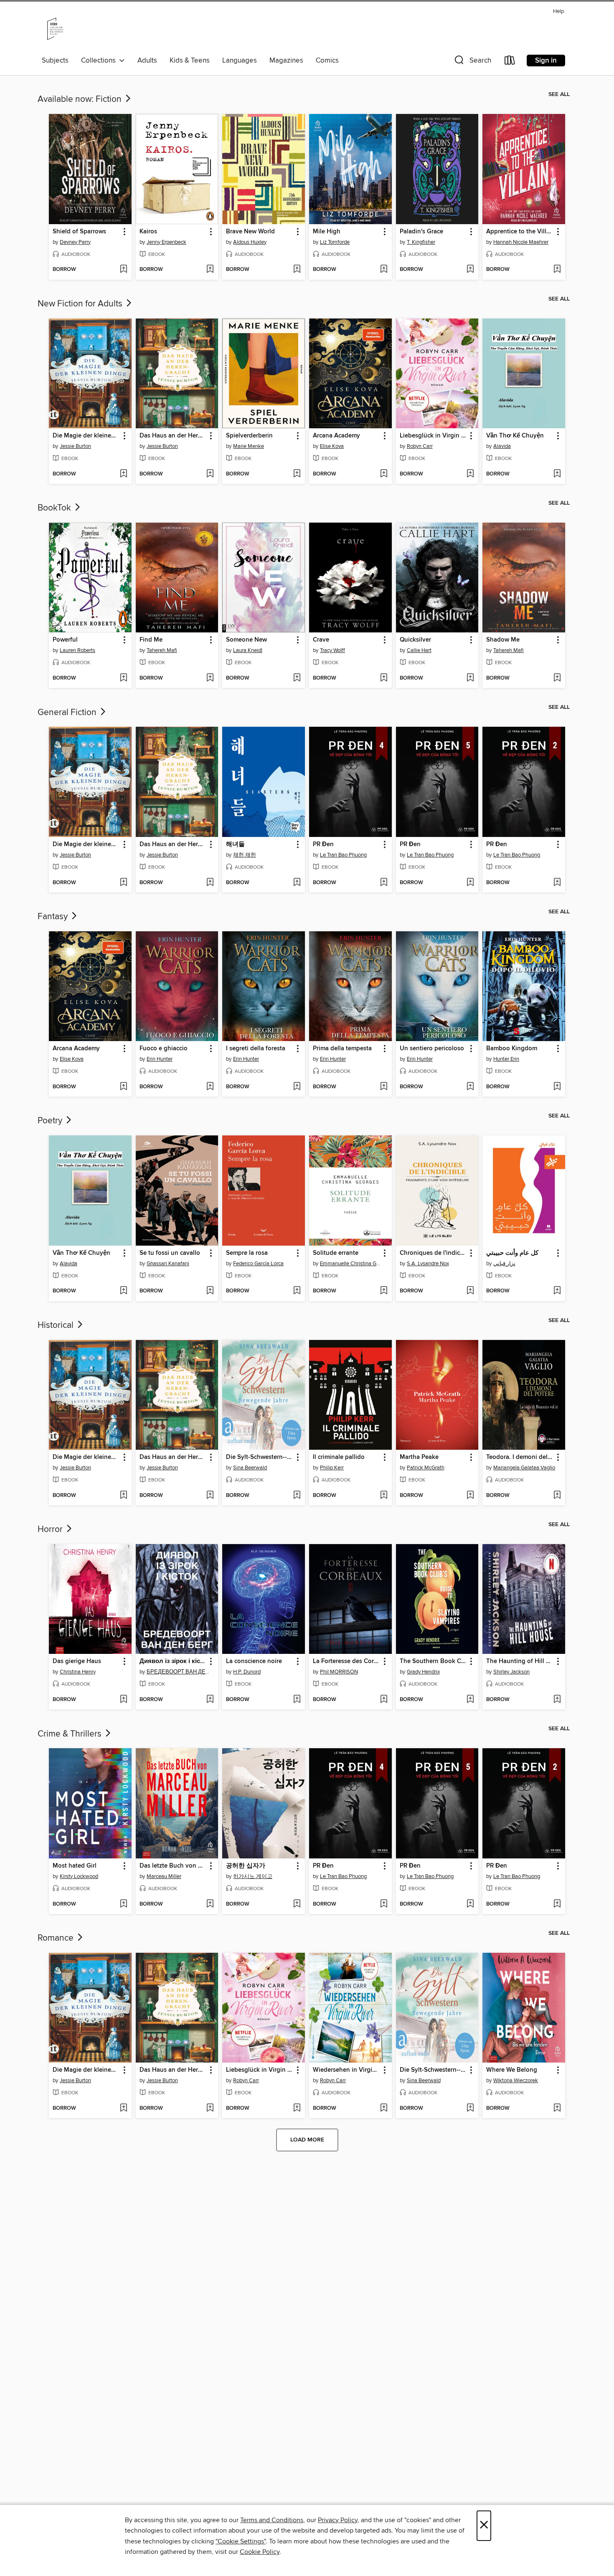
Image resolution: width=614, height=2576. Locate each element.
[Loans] (510, 62)
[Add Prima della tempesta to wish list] (384, 1087)
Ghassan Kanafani (168, 1264)
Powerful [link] (65, 640)
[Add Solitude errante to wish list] (384, 1291)
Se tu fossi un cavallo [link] (170, 1253)
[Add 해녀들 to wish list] (297, 883)
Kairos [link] (148, 232)
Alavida (502, 446)
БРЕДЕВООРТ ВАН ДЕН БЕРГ (178, 1672)
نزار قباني (504, 1264)
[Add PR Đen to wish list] (384, 883)
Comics (327, 61)
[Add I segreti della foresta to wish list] (297, 1087)
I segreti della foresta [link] (256, 1049)
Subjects (55, 61)
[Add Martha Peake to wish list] (470, 1496)
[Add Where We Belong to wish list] (557, 2108)
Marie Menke (249, 446)
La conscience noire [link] (254, 1661)
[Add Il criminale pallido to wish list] (384, 1496)
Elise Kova (332, 446)
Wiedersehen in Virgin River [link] (346, 2070)
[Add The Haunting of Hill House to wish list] (557, 1700)
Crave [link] (321, 640)
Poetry (51, 1121)
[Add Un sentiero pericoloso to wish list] (470, 1087)
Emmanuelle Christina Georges (351, 1264)
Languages (240, 61)
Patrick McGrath (426, 1468)
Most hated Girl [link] (75, 1866)
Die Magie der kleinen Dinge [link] (86, 436)
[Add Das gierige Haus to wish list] (123, 1700)
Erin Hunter (160, 1059)
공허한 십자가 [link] (246, 1866)
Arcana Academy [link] (336, 436)
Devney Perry (75, 242)
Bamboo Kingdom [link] (512, 1049)
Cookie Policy (260, 2552)
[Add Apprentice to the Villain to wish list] (557, 270)
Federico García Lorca (258, 1264)
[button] (472, 62)
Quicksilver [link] (415, 640)
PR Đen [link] (323, 844)
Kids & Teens (190, 61)
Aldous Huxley (250, 242)
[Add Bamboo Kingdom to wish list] (557, 1087)
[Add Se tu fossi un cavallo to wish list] (210, 1291)
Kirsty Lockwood (79, 1876)
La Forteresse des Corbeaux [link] (346, 1661)
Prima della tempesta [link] (342, 1049)
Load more (307, 2140)
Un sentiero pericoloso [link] (432, 1049)
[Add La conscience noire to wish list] (297, 1700)
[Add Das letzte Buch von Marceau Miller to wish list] (210, 1904)
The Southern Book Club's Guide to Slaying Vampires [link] (433, 1661)
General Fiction (68, 713)
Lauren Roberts (77, 650)
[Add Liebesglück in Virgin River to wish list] (470, 474)
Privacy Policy (338, 2520)
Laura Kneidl (248, 650)
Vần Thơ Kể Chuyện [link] (515, 436)
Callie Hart (419, 650)
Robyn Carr (420, 446)
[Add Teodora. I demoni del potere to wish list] (557, 1496)
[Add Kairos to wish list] (210, 270)
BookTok (55, 508)
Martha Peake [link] (419, 1457)
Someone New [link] (246, 640)
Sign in (546, 61)
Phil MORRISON (339, 1672)
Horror (51, 1529)
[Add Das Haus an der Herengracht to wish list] (210, 474)
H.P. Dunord (247, 1672)
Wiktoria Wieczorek (516, 2081)
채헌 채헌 (245, 855)
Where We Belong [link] (512, 2070)
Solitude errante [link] (336, 1253)
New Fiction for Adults (81, 304)
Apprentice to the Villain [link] (520, 232)
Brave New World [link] (250, 232)
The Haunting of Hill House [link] (520, 1661)
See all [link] (559, 94)
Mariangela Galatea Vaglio (524, 1468)
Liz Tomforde (335, 242)
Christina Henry (78, 1672)
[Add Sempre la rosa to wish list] (297, 1291)
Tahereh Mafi (162, 650)
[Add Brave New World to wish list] (297, 270)
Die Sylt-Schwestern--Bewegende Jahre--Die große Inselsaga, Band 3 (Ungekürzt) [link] (260, 1457)
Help (558, 11)
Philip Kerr (332, 1468)
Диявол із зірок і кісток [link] (173, 1661)
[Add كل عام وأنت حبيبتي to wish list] (557, 1291)
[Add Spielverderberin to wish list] (297, 474)
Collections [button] (100, 61)
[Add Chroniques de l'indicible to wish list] (470, 1291)
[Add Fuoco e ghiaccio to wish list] (210, 1087)
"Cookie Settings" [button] (241, 2541)
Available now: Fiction (81, 99)
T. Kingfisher (421, 242)
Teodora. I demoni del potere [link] (520, 1457)
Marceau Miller (164, 1876)
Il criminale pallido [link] (339, 1457)
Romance (57, 1938)
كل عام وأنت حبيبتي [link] (512, 1253)
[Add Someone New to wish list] (297, 678)
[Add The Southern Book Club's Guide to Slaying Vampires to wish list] (470, 1700)
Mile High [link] (327, 232)
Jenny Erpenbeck (166, 242)
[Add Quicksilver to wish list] (470, 678)
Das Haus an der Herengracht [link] (173, 436)
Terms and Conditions (272, 2520)
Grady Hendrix (423, 1672)
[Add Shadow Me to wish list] (557, 678)
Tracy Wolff (332, 650)
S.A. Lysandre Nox (428, 1264)
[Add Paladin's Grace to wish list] (470, 270)
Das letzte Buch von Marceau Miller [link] (173, 1866)
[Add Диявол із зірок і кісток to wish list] (210, 1700)
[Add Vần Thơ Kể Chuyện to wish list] (557, 474)
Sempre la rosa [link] (247, 1253)
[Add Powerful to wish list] (123, 678)
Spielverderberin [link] (249, 436)
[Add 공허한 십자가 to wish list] (297, 1904)
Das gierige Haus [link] (77, 1661)
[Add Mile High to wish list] (384, 270)
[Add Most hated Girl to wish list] (123, 1904)
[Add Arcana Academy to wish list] (384, 474)
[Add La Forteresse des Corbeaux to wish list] (384, 1700)
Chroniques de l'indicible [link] (433, 1253)
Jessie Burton (75, 446)
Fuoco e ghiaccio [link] (164, 1049)
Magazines (286, 61)
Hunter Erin (506, 1059)
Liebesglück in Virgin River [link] (433, 436)
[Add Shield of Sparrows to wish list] (123, 270)
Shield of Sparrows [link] (79, 232)
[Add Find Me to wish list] (210, 678)
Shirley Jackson (511, 1672)
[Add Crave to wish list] (384, 678)
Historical (57, 1325)
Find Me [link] (151, 640)
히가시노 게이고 (253, 1876)
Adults (147, 61)
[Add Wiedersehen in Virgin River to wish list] (384, 2108)
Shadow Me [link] (503, 640)
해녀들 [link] (235, 844)
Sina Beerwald (250, 1468)
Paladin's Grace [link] (421, 232)
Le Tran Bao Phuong (343, 855)
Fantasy (54, 917)
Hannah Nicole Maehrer (521, 242)
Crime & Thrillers (71, 1734)
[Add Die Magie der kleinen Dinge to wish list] (123, 474)
